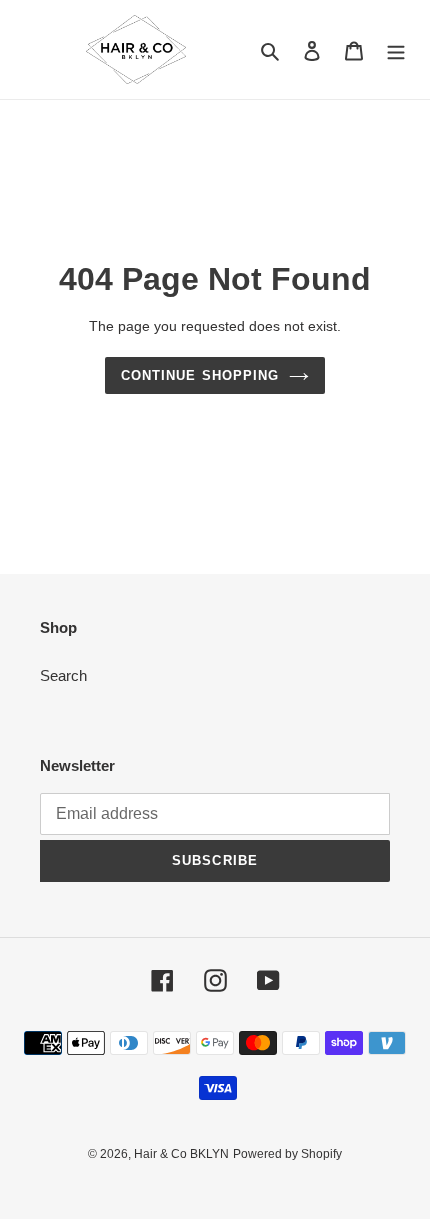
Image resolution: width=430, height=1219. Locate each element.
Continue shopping (200, 375)
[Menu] (396, 49)
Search (63, 675)
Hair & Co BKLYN (181, 1154)
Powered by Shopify (287, 1154)
